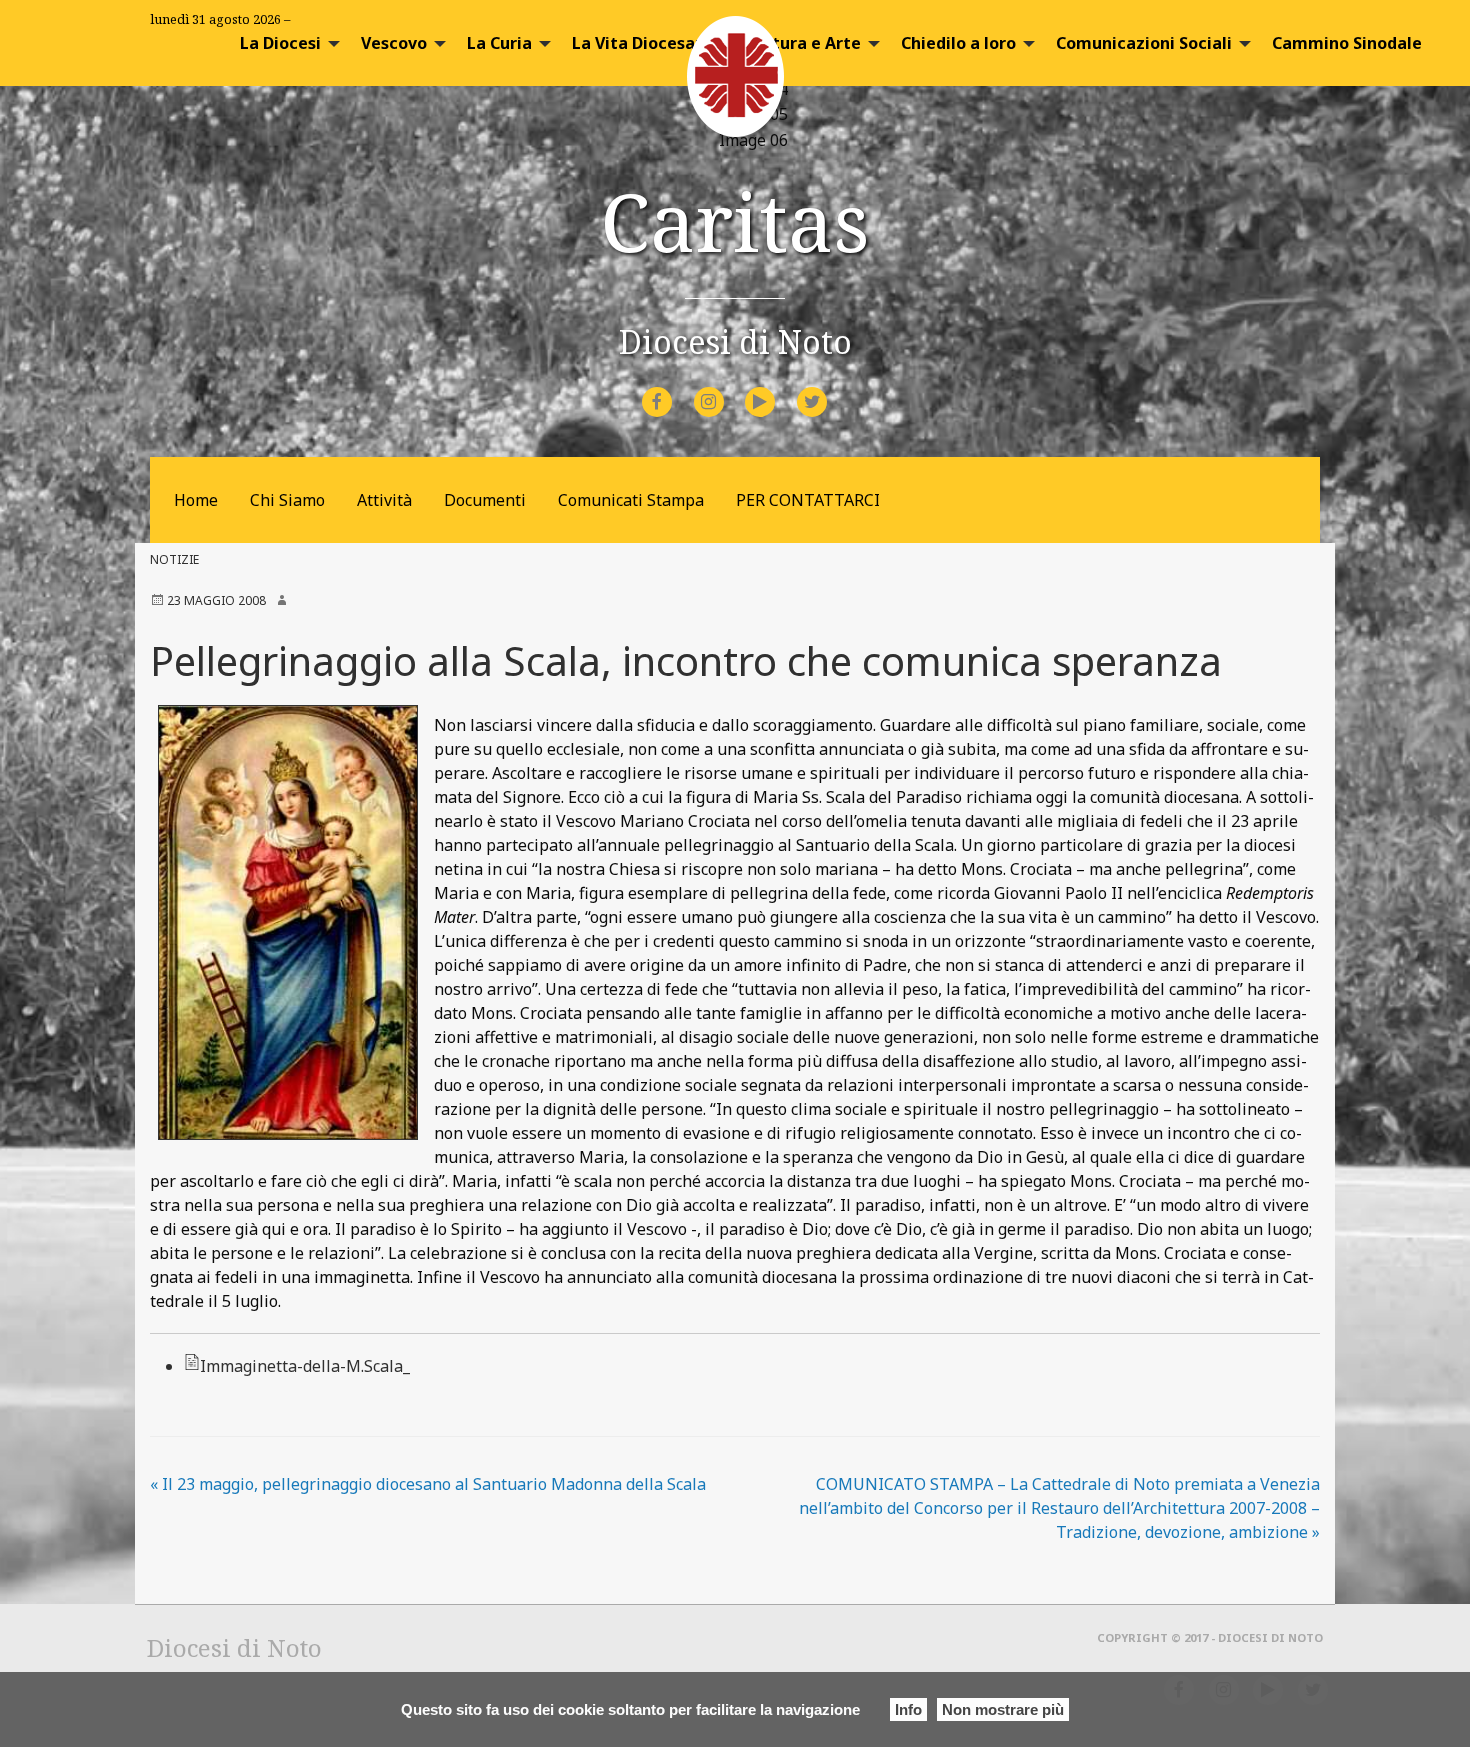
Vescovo (394, 43)
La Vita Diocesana (643, 43)
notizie (174, 559)
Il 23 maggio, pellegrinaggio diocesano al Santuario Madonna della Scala (428, 1484)
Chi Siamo (287, 500)
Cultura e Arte (804, 43)
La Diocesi (280, 43)
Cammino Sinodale (1347, 43)
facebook (675, 388)
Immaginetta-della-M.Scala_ (305, 1366)
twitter (828, 388)
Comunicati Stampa (631, 500)
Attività (384, 500)
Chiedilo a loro (958, 43)
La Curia (499, 43)
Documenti (485, 500)
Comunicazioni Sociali (1144, 43)
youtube (778, 388)
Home (196, 500)
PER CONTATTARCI (808, 500)
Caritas (735, 220)
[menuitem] (284, 43)
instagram (726, 388)
